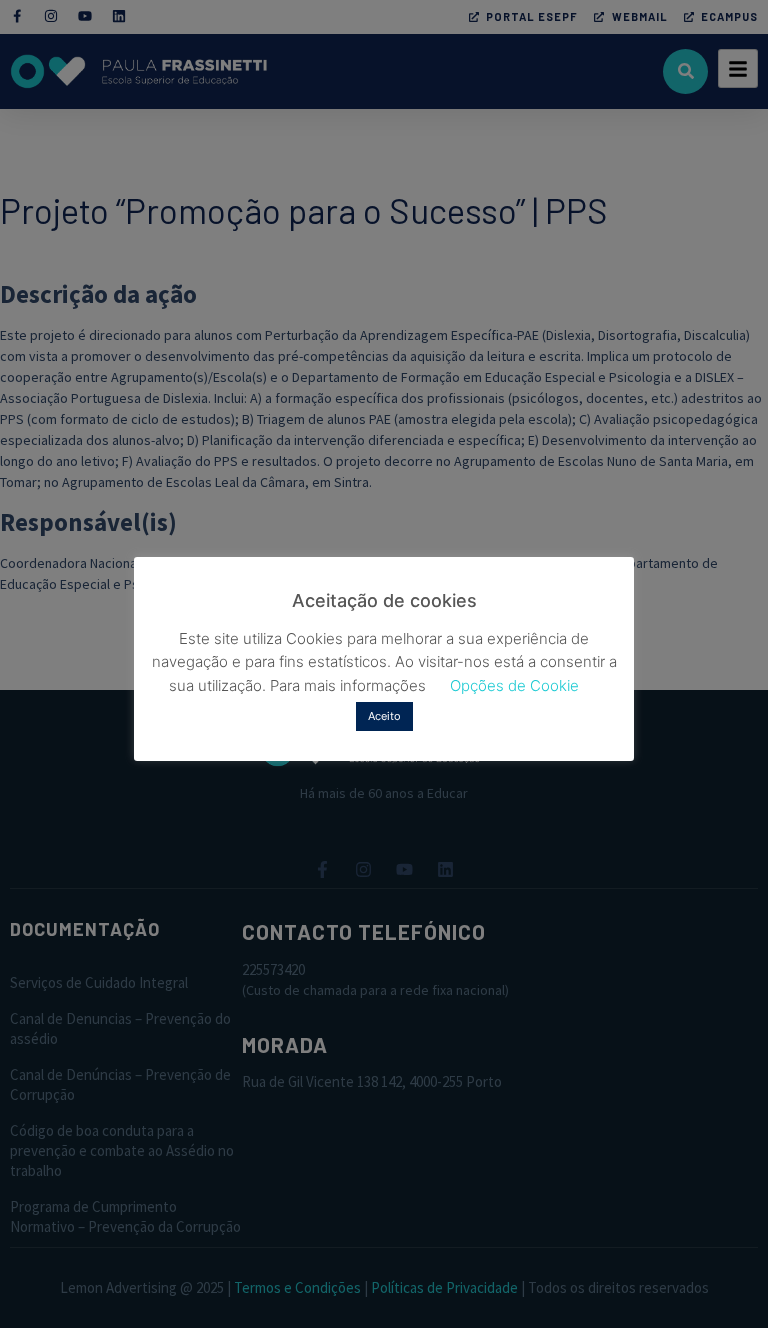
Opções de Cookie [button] (514, 685)
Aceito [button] (384, 716)
